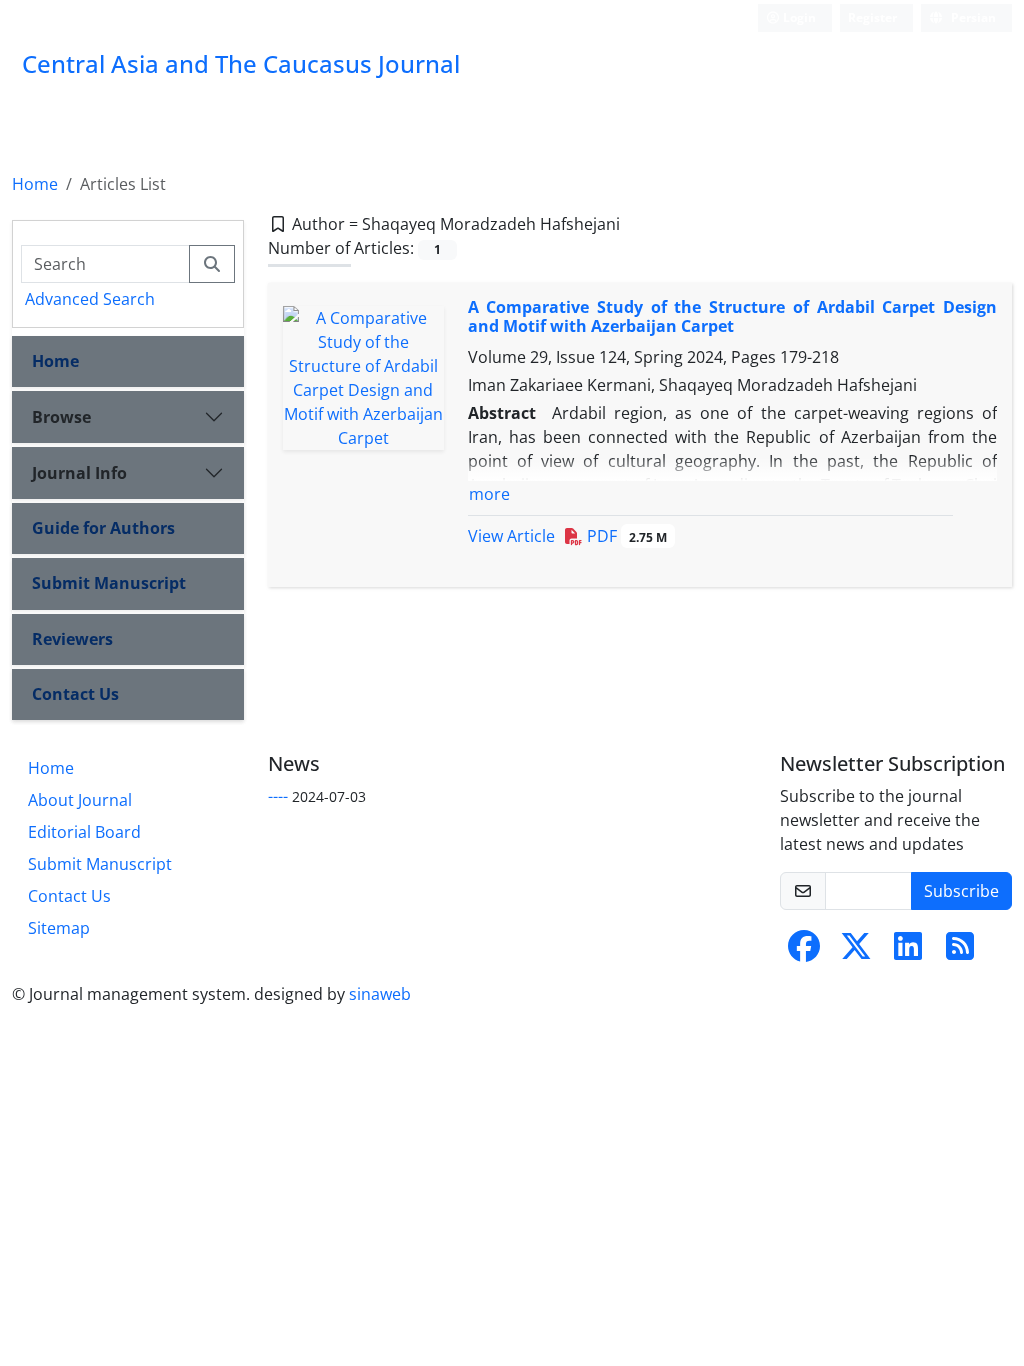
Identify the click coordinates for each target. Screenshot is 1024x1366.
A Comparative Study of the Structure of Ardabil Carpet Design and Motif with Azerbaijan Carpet (733, 316)
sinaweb (380, 994)
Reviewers (72, 639)
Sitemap (59, 928)
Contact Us (75, 694)
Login (798, 17)
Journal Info (79, 473)
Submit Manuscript (109, 583)
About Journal (80, 800)
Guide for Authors (103, 528)
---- (278, 796)
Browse (61, 417)
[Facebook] (804, 952)
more (489, 494)
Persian (972, 17)
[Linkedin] (908, 952)
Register (872, 17)
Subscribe (961, 891)
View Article (511, 536)
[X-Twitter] (856, 952)
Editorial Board (84, 832)
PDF (625, 536)
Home (35, 184)
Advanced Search (90, 299)
